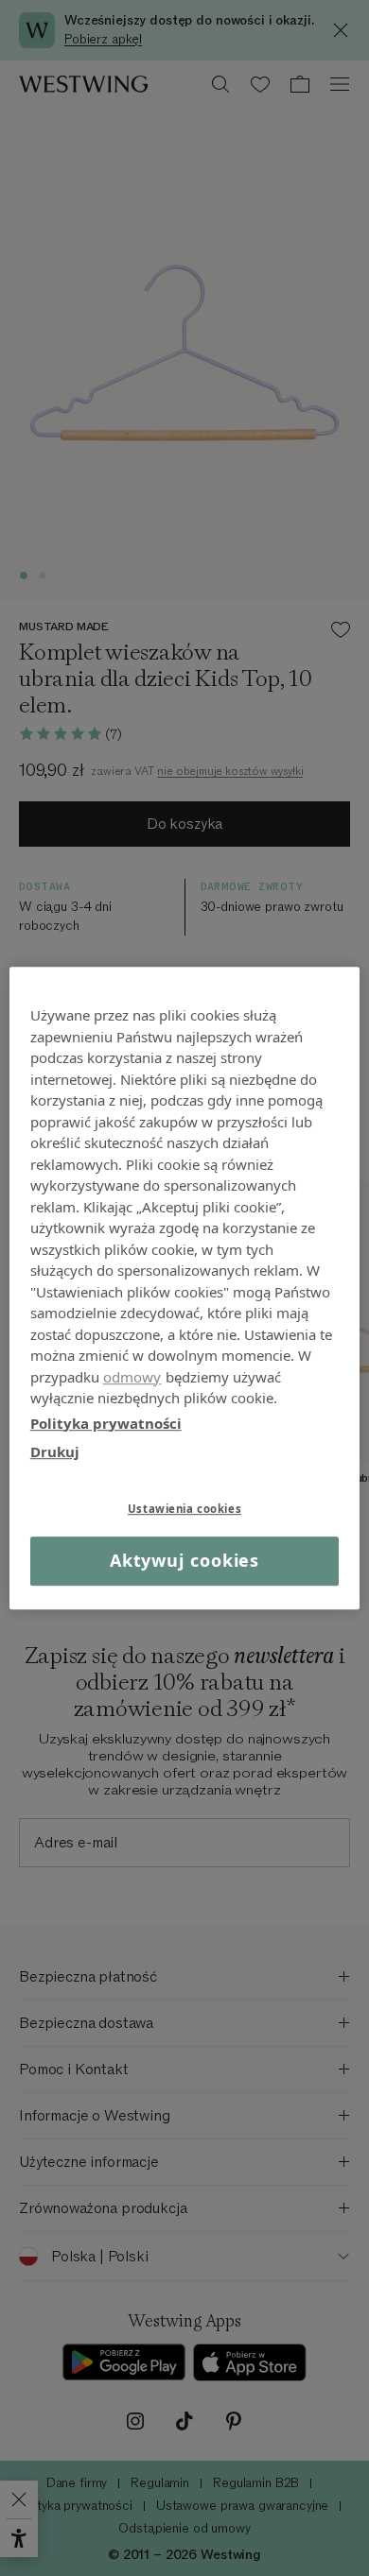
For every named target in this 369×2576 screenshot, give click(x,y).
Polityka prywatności (106, 1423)
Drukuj (55, 1451)
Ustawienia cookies (184, 1509)
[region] (185, 1288)
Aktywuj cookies (185, 1561)
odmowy (132, 1377)
